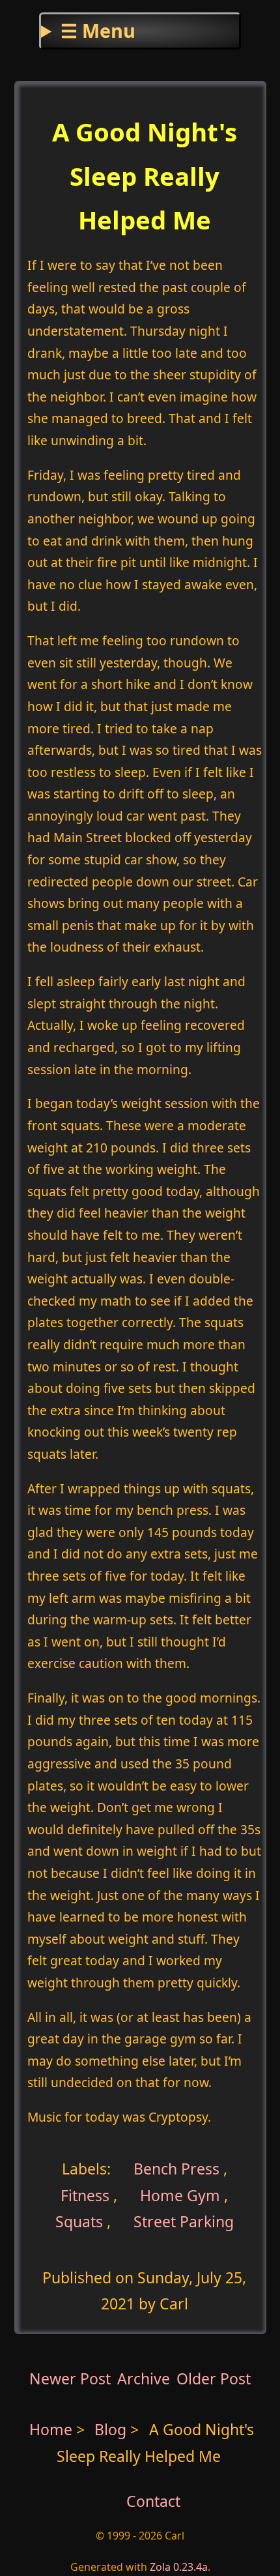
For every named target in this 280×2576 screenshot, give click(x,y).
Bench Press (175, 2169)
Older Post (214, 2378)
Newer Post (70, 2378)
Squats (79, 2221)
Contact (153, 2501)
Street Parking (184, 2221)
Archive (144, 2378)
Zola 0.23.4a (179, 2567)
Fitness (85, 2195)
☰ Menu (98, 30)
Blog (112, 2429)
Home (51, 2429)
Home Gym (180, 2195)
